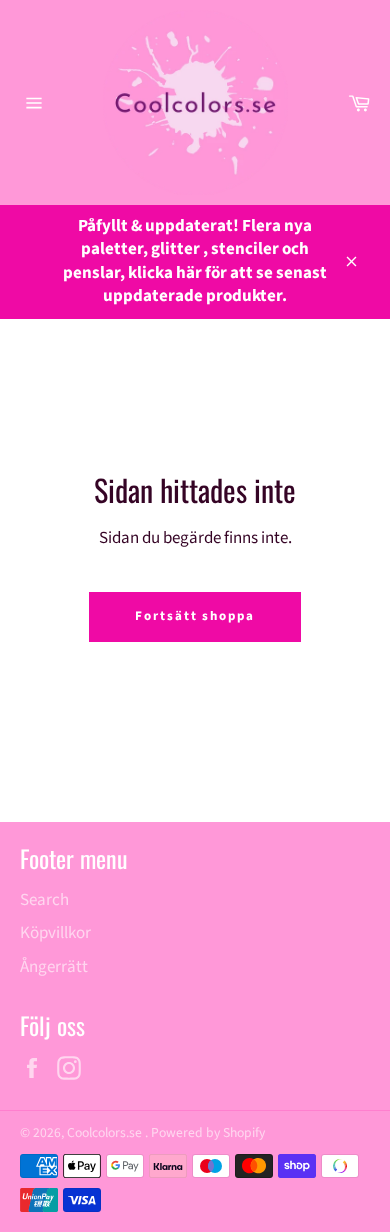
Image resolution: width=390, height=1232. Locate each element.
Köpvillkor (55, 933)
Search (44, 900)
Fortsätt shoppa (195, 616)
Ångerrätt (54, 967)
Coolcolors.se (106, 1132)
